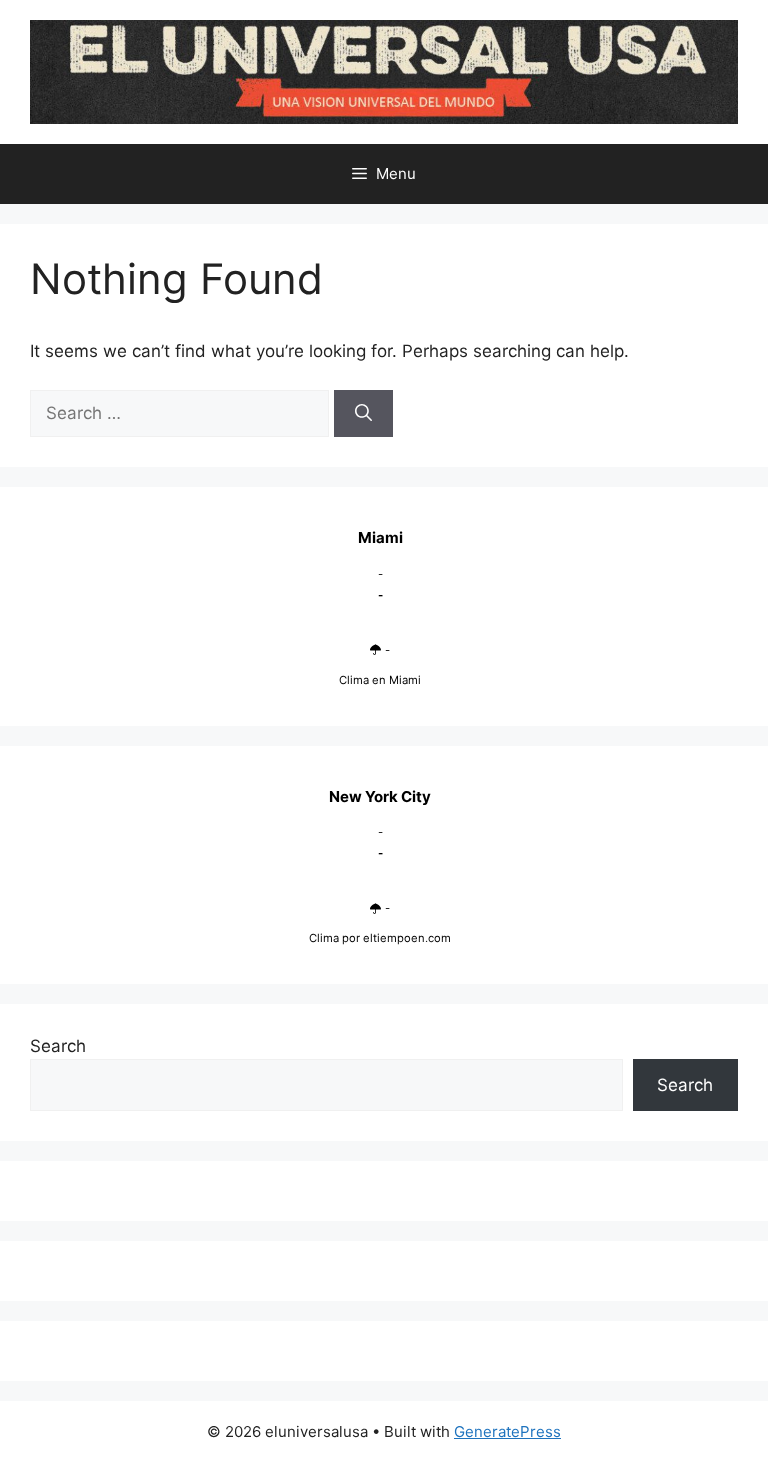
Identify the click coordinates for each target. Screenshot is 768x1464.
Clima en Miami (380, 680)
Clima (324, 938)
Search (58, 1046)
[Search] (363, 414)
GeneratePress (507, 1431)
